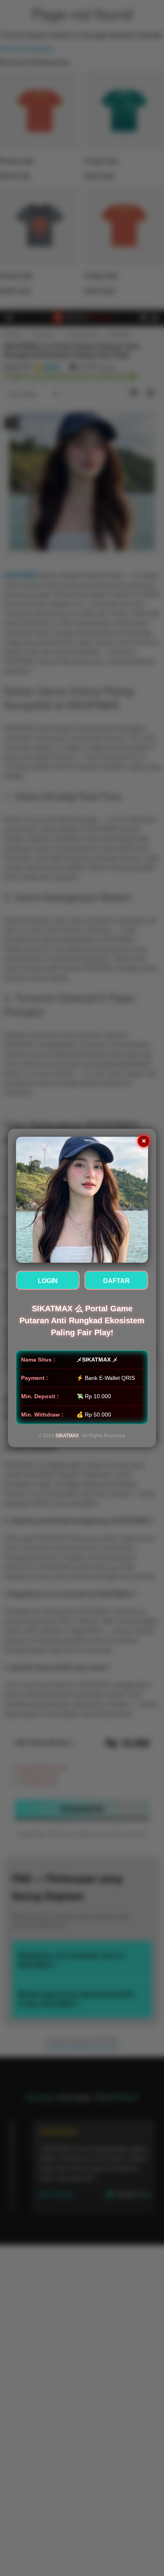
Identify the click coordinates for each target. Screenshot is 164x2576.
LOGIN (48, 1281)
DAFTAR (116, 1281)
